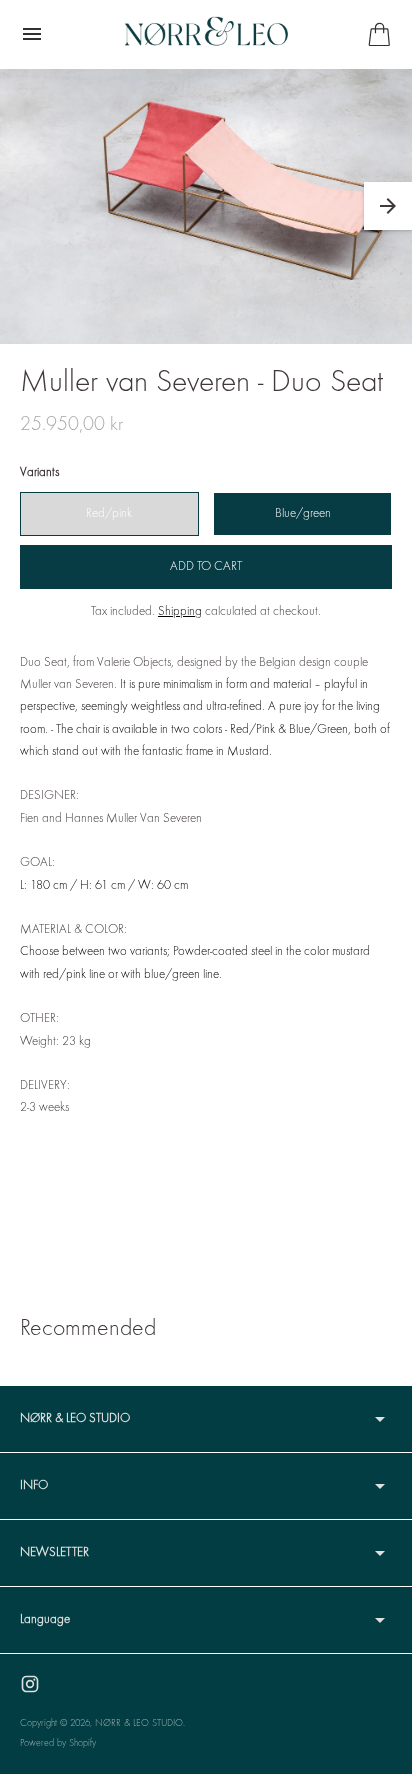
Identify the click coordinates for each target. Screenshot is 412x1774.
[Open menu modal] (32, 34)
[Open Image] (206, 206)
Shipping (180, 612)
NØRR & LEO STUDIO (139, 1723)
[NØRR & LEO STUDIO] (206, 34)
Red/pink (109, 514)
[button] (388, 206)
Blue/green (303, 514)
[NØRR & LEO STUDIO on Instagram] (30, 1684)
